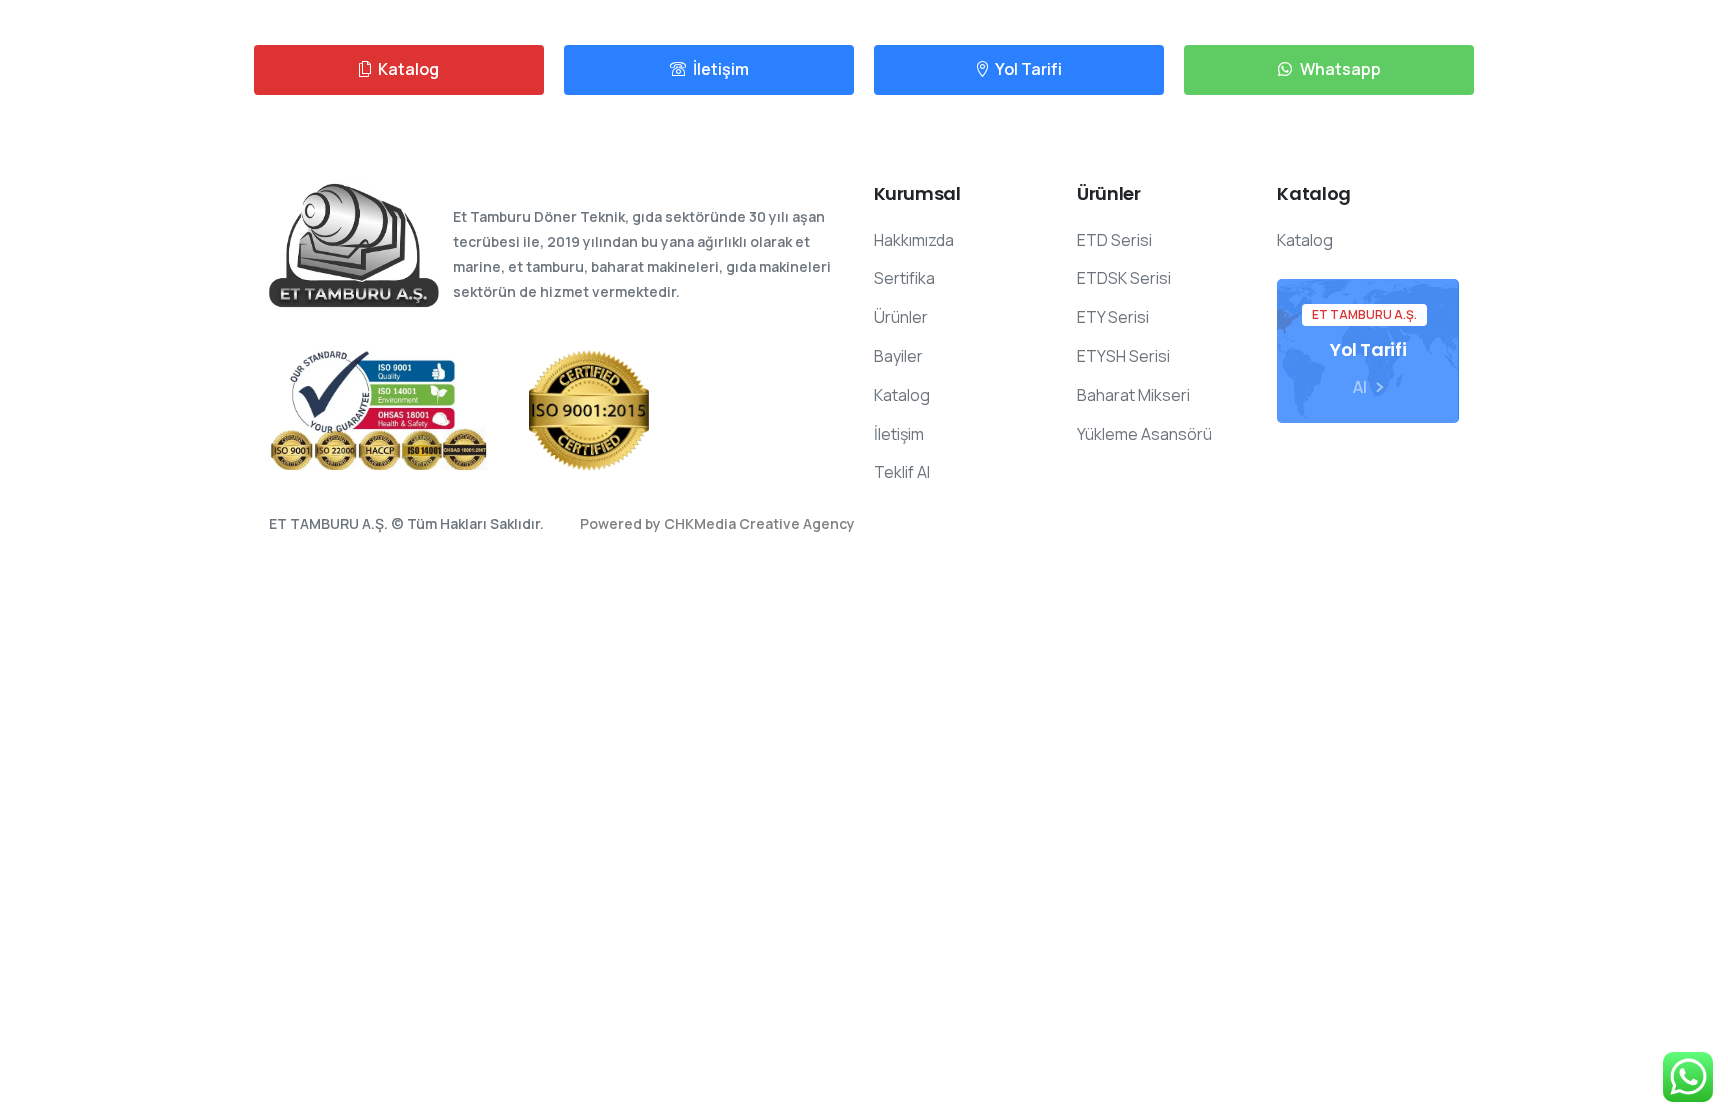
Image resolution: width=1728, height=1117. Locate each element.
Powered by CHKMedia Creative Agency (717, 523)
